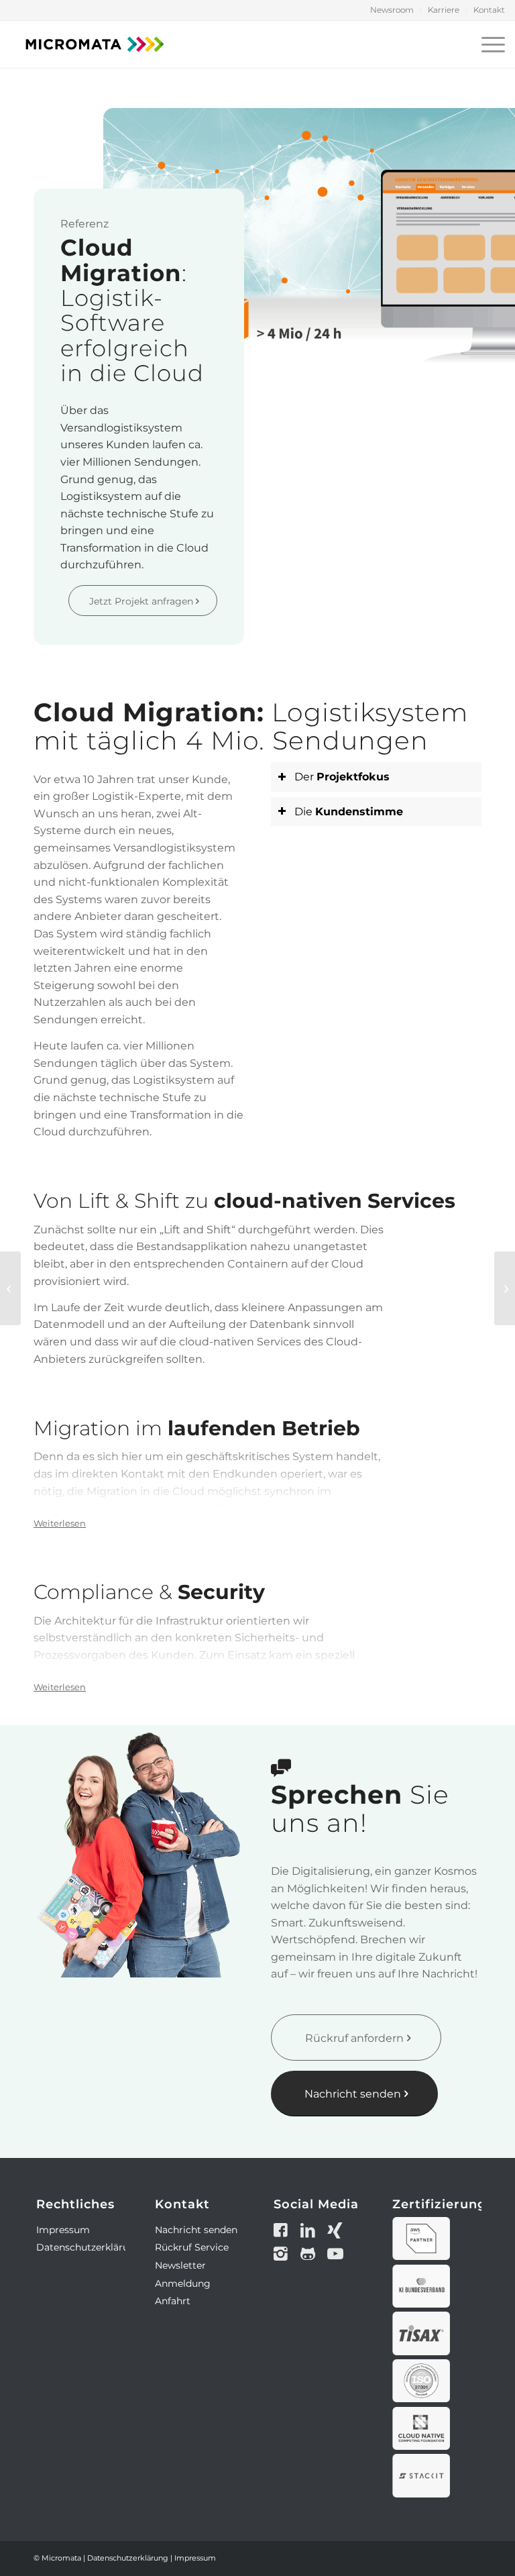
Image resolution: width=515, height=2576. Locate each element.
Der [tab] (342, 777)
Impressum (63, 2230)
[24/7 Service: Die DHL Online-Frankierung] (505, 1288)
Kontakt (489, 10)
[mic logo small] (95, 44)
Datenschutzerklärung (89, 2247)
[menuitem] (392, 10)
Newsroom (392, 10)
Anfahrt (173, 2301)
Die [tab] (349, 812)
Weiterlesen (60, 1523)
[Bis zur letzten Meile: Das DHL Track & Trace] (10, 1288)
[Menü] (490, 44)
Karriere (444, 10)
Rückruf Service (192, 2247)
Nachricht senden (196, 2230)
